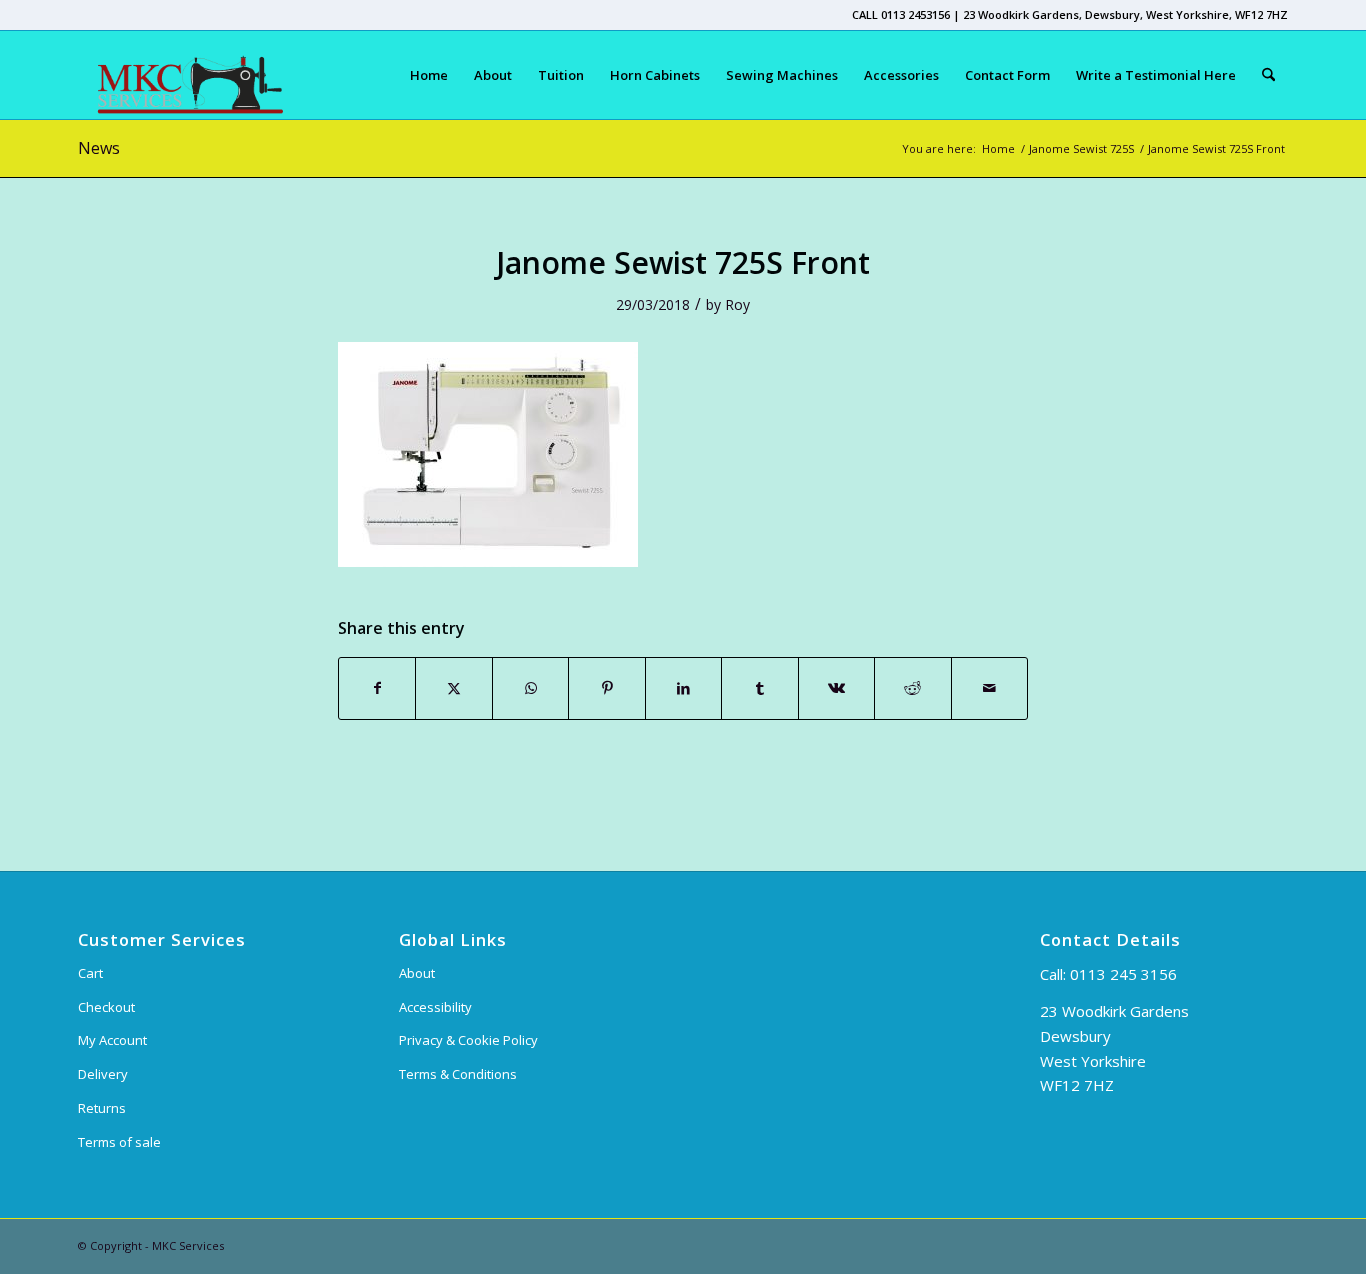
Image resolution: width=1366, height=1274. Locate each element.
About (417, 973)
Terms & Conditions (458, 1074)
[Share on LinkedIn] (683, 688)
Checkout (106, 1007)
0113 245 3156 (1123, 974)
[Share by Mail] (990, 688)
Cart (90, 973)
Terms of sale (119, 1142)
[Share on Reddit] (912, 688)
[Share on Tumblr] (759, 688)
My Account (112, 1040)
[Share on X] (453, 688)
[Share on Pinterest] (606, 688)
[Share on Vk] (836, 688)
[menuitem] (429, 75)
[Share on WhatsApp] (530, 688)
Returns (102, 1108)
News (99, 148)
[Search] (1268, 75)
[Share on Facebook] (377, 688)
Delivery (103, 1074)
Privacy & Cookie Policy (468, 1040)
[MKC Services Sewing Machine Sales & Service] (180, 75)
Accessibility (435, 1007)
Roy (737, 304)
